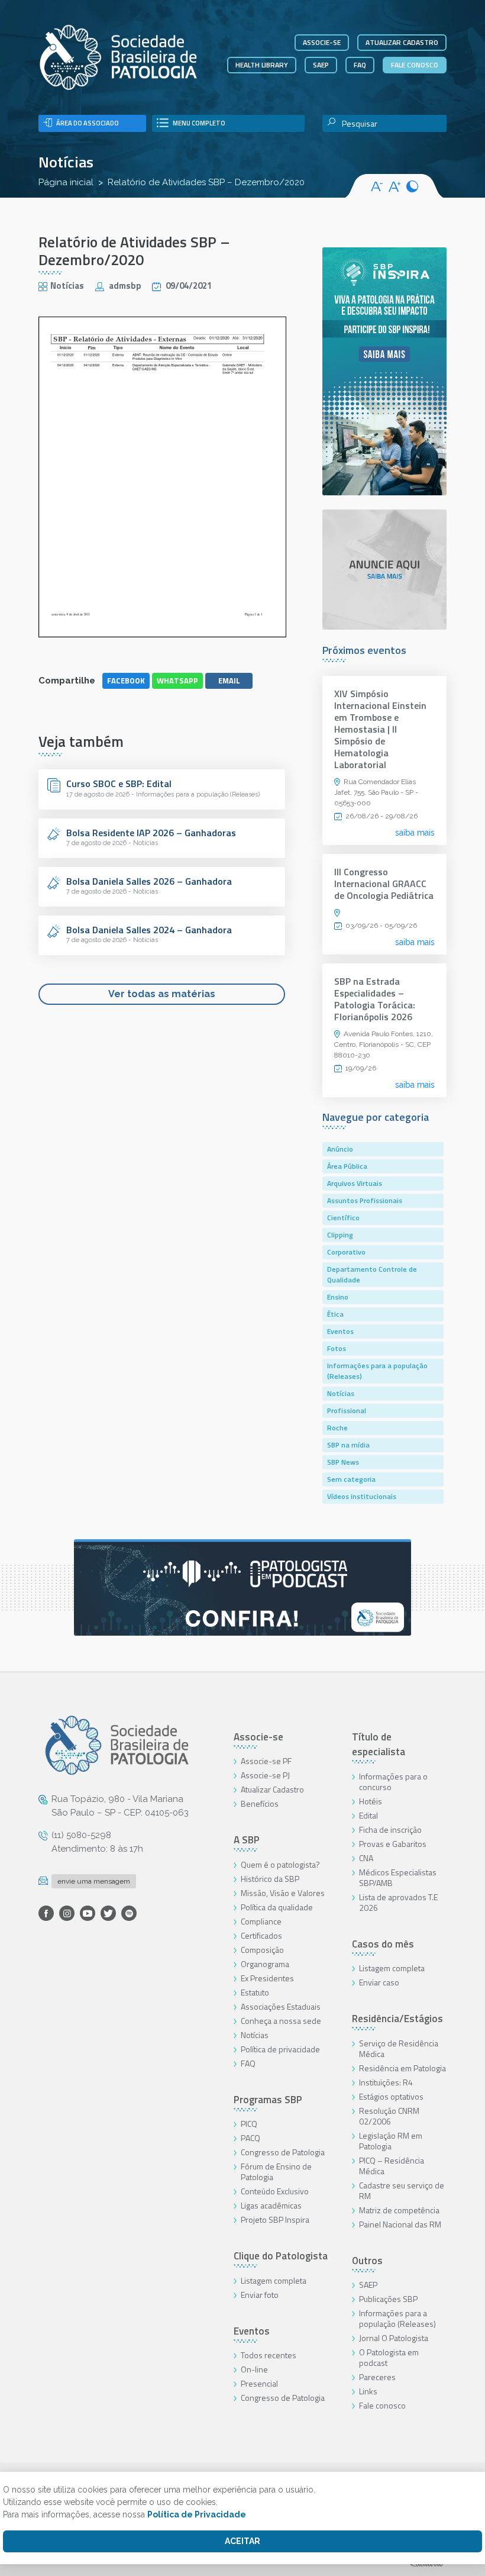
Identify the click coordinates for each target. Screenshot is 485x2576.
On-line (254, 2369)
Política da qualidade (277, 1907)
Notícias (66, 162)
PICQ (249, 2124)
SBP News (343, 1462)
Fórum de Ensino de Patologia (276, 2172)
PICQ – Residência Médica (392, 2166)
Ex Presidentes (267, 1978)
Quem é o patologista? (280, 1864)
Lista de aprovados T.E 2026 (398, 1902)
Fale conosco (415, 65)
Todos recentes (269, 2355)
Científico (343, 1218)
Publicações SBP (388, 2299)
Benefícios (260, 1803)
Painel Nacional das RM (400, 2224)
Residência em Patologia (402, 2068)
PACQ (250, 2138)
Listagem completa (274, 2280)
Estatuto (255, 1992)
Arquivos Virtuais (355, 1183)
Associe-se (322, 42)
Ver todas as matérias (162, 994)
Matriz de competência (399, 2210)
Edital (368, 1815)
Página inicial (66, 182)
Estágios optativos (391, 2096)
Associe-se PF (266, 1761)
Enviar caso (379, 1982)
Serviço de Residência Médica (399, 2048)
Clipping (340, 1235)
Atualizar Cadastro (272, 1789)
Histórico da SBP (270, 1879)
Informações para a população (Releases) (377, 1371)
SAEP (321, 65)
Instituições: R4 (386, 2082)
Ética (335, 1314)
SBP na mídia (348, 1445)
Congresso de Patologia (283, 2152)
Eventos (340, 1331)
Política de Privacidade (197, 2514)
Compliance (261, 1921)
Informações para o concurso (393, 1782)
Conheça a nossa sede (281, 2021)
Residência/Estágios (397, 2019)
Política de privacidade (280, 2049)
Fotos (337, 1348)
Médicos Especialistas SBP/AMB (398, 1877)
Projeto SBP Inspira (275, 2219)
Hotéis (371, 1801)
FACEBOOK (126, 681)
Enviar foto (260, 2295)
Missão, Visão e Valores (283, 1893)
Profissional (347, 1410)
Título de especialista (379, 1745)
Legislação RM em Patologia (391, 2141)
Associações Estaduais (281, 2006)
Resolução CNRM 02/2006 (389, 2116)
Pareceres (377, 2377)
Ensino (338, 1297)
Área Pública (347, 1166)
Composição (262, 1950)
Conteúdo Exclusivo (275, 2191)
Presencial (259, 2383)
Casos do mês (383, 1944)
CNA (366, 1858)
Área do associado (88, 123)
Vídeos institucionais (362, 1496)
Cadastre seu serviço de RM (402, 2190)
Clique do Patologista (281, 2256)
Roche (337, 1428)
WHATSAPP (177, 681)
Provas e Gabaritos (393, 1844)
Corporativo (346, 1252)
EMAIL (229, 681)
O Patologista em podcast (389, 2357)
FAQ (360, 65)
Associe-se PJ (265, 1775)
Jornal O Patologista (394, 2338)
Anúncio (340, 1149)
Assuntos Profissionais (365, 1200)
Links (368, 2391)
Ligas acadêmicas (271, 2205)
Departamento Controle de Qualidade (372, 1274)
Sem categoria (351, 1479)
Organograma (265, 1964)
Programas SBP (268, 2100)
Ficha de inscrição (390, 1829)
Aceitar (242, 2541)
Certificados (261, 1935)
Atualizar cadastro (402, 42)
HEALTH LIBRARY (262, 65)
